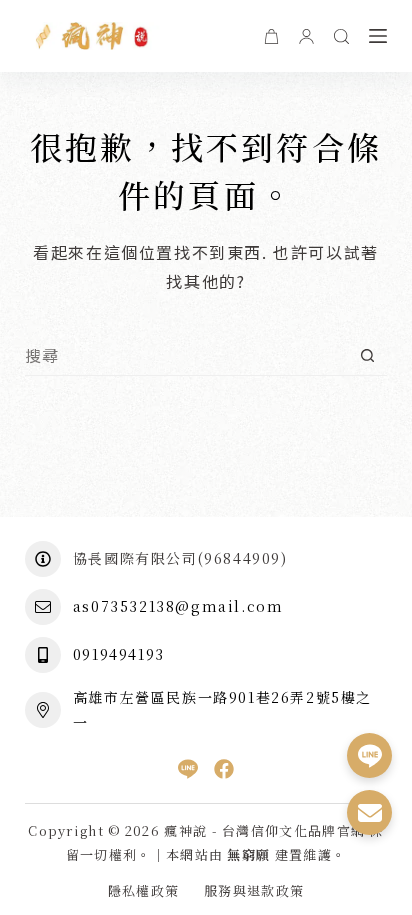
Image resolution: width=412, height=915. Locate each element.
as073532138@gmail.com (178, 606)
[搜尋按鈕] (367, 355)
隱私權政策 (144, 891)
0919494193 (119, 654)
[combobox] (187, 355)
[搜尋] (341, 36)
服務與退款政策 (254, 891)
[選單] (378, 36)
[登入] (306, 36)
